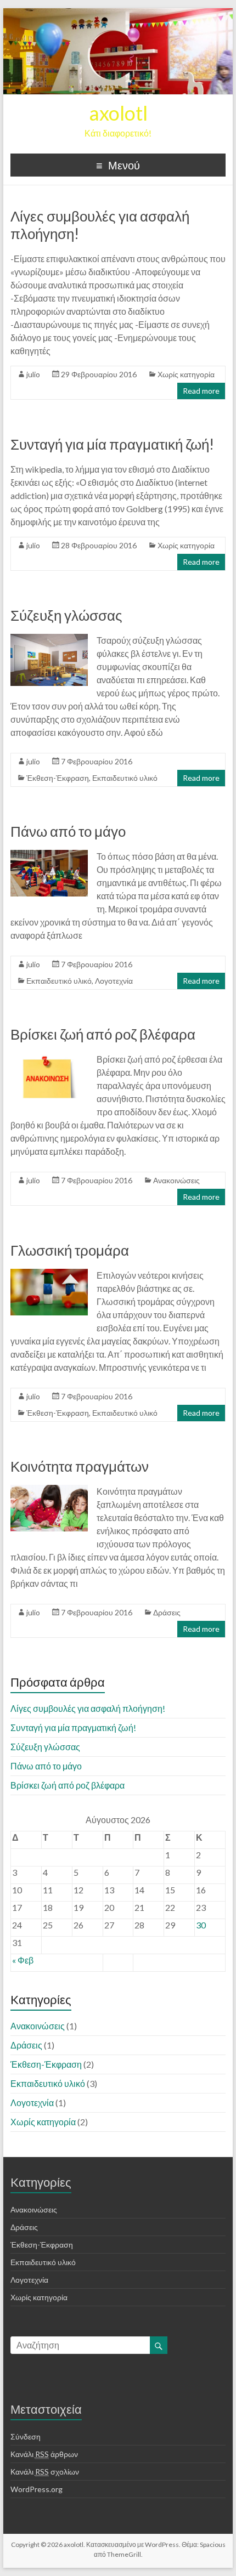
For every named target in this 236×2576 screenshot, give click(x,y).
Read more (201, 391)
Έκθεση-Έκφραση (58, 778)
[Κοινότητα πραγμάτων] (49, 1490)
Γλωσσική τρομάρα (70, 1250)
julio (33, 374)
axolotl (118, 113)
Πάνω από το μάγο (68, 831)
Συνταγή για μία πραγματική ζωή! (112, 444)
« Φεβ (23, 1960)
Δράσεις (167, 1612)
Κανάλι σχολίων (45, 2472)
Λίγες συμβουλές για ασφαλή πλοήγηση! (88, 1708)
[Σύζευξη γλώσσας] (49, 639)
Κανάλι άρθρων (44, 2454)
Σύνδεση (26, 2436)
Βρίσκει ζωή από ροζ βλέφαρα (103, 1034)
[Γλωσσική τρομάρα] (49, 1274)
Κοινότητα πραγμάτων (80, 1466)
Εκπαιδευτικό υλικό (125, 778)
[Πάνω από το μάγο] (49, 855)
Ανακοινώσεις (176, 1180)
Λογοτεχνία (114, 981)
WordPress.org (36, 2489)
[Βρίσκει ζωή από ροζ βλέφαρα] (49, 1058)
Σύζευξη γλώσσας (66, 615)
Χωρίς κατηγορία (186, 374)
